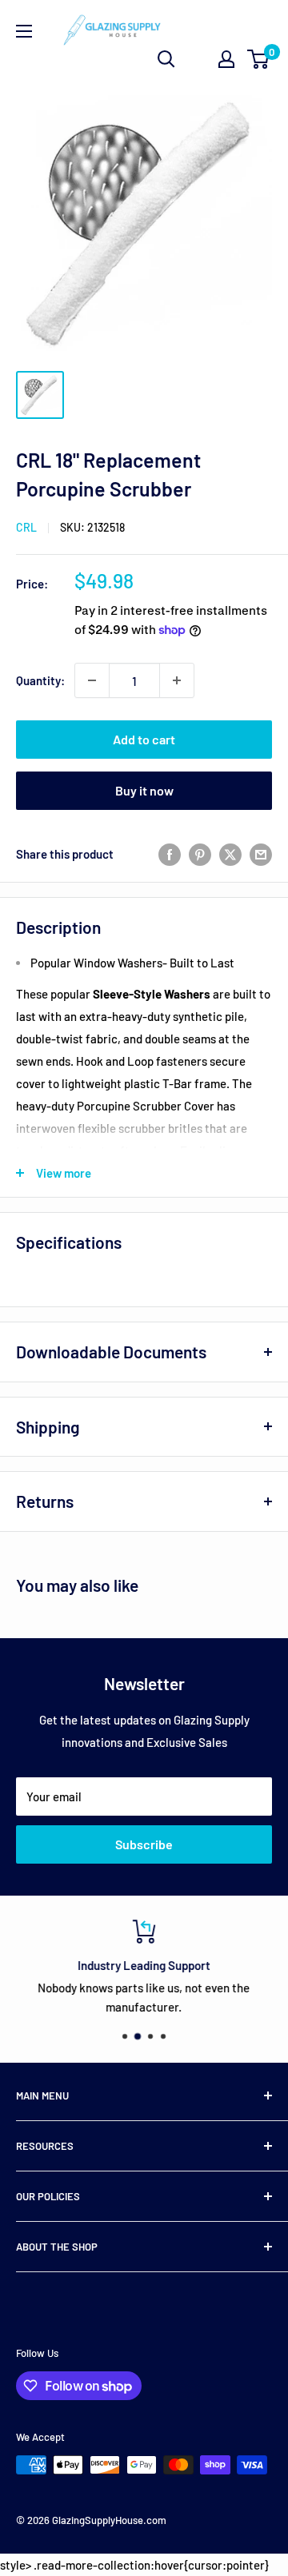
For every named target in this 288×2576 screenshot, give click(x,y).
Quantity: (40, 680)
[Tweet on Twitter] (230, 854)
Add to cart (144, 739)
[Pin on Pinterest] (200, 854)
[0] (259, 59)
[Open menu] (24, 31)
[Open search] (166, 59)
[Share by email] (261, 854)
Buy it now (144, 790)
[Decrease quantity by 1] (92, 680)
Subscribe (144, 1844)
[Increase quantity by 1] (177, 680)
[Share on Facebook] (170, 854)
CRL (26, 527)
